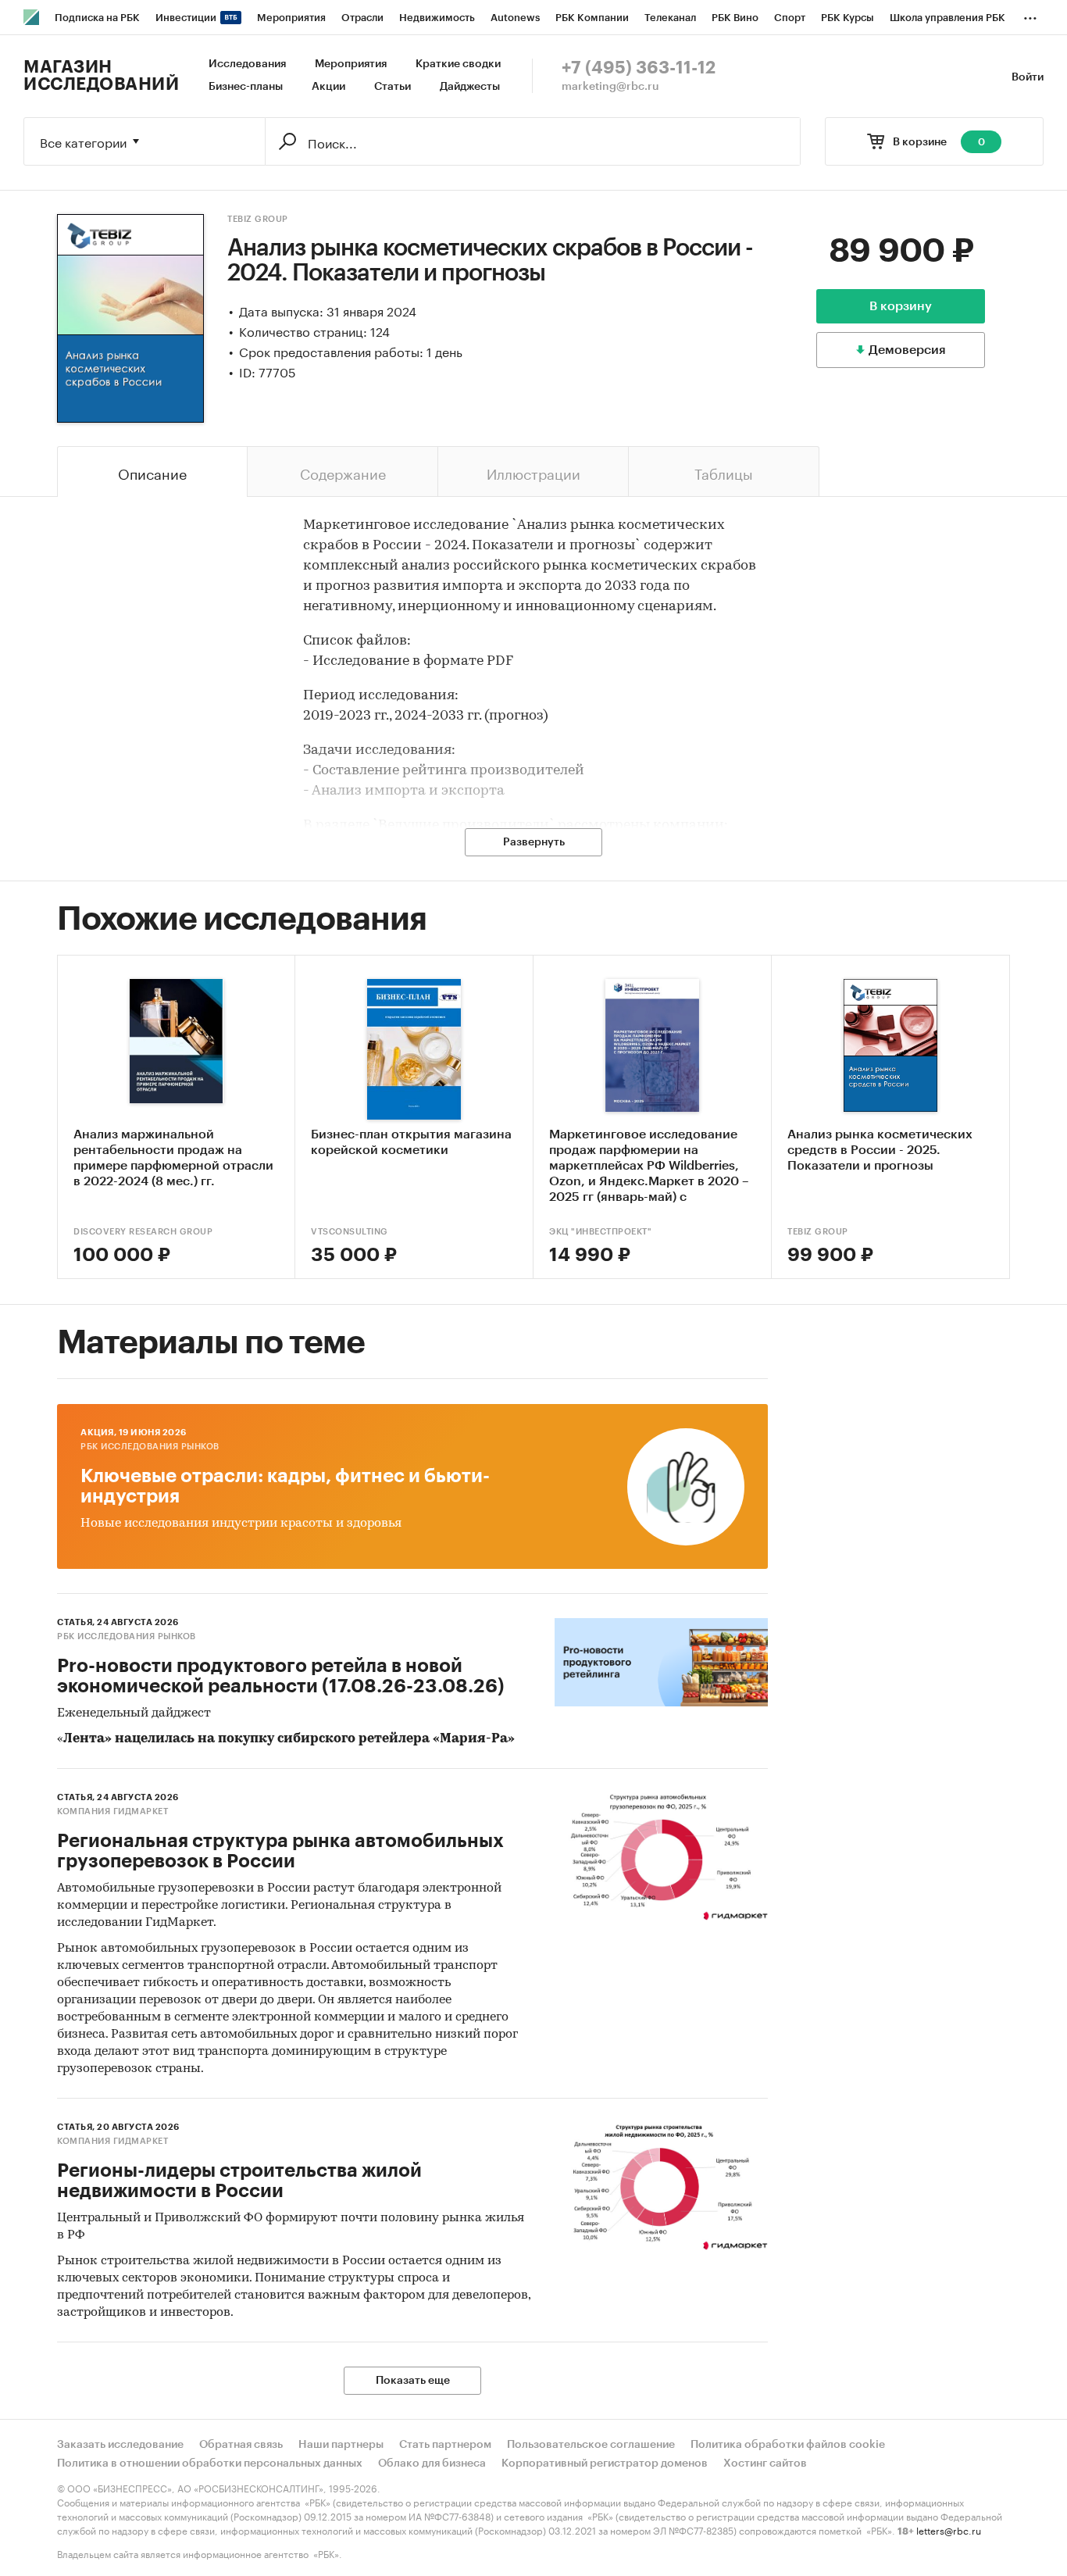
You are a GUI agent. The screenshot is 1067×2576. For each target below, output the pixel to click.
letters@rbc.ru (949, 2530)
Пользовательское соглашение (591, 2445)
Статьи (393, 87)
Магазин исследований (101, 76)
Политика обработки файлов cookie (788, 2445)
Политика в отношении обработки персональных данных (210, 2463)
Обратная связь (241, 2445)
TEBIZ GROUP (258, 219)
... (1030, 15)
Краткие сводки (458, 64)
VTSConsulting (350, 1232)
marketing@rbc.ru (610, 87)
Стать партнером (445, 2445)
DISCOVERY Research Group (143, 1232)
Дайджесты (470, 87)
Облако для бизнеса (432, 2463)
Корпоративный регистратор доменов (605, 2463)
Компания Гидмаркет (112, 1811)
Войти (1028, 77)
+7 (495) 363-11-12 (639, 68)
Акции (328, 87)
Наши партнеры (341, 2445)
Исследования (247, 64)
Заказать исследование (120, 2445)
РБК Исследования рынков (150, 1447)
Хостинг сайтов (765, 2463)
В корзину (901, 306)
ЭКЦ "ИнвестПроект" (600, 1232)
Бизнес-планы (246, 87)
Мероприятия (351, 64)
